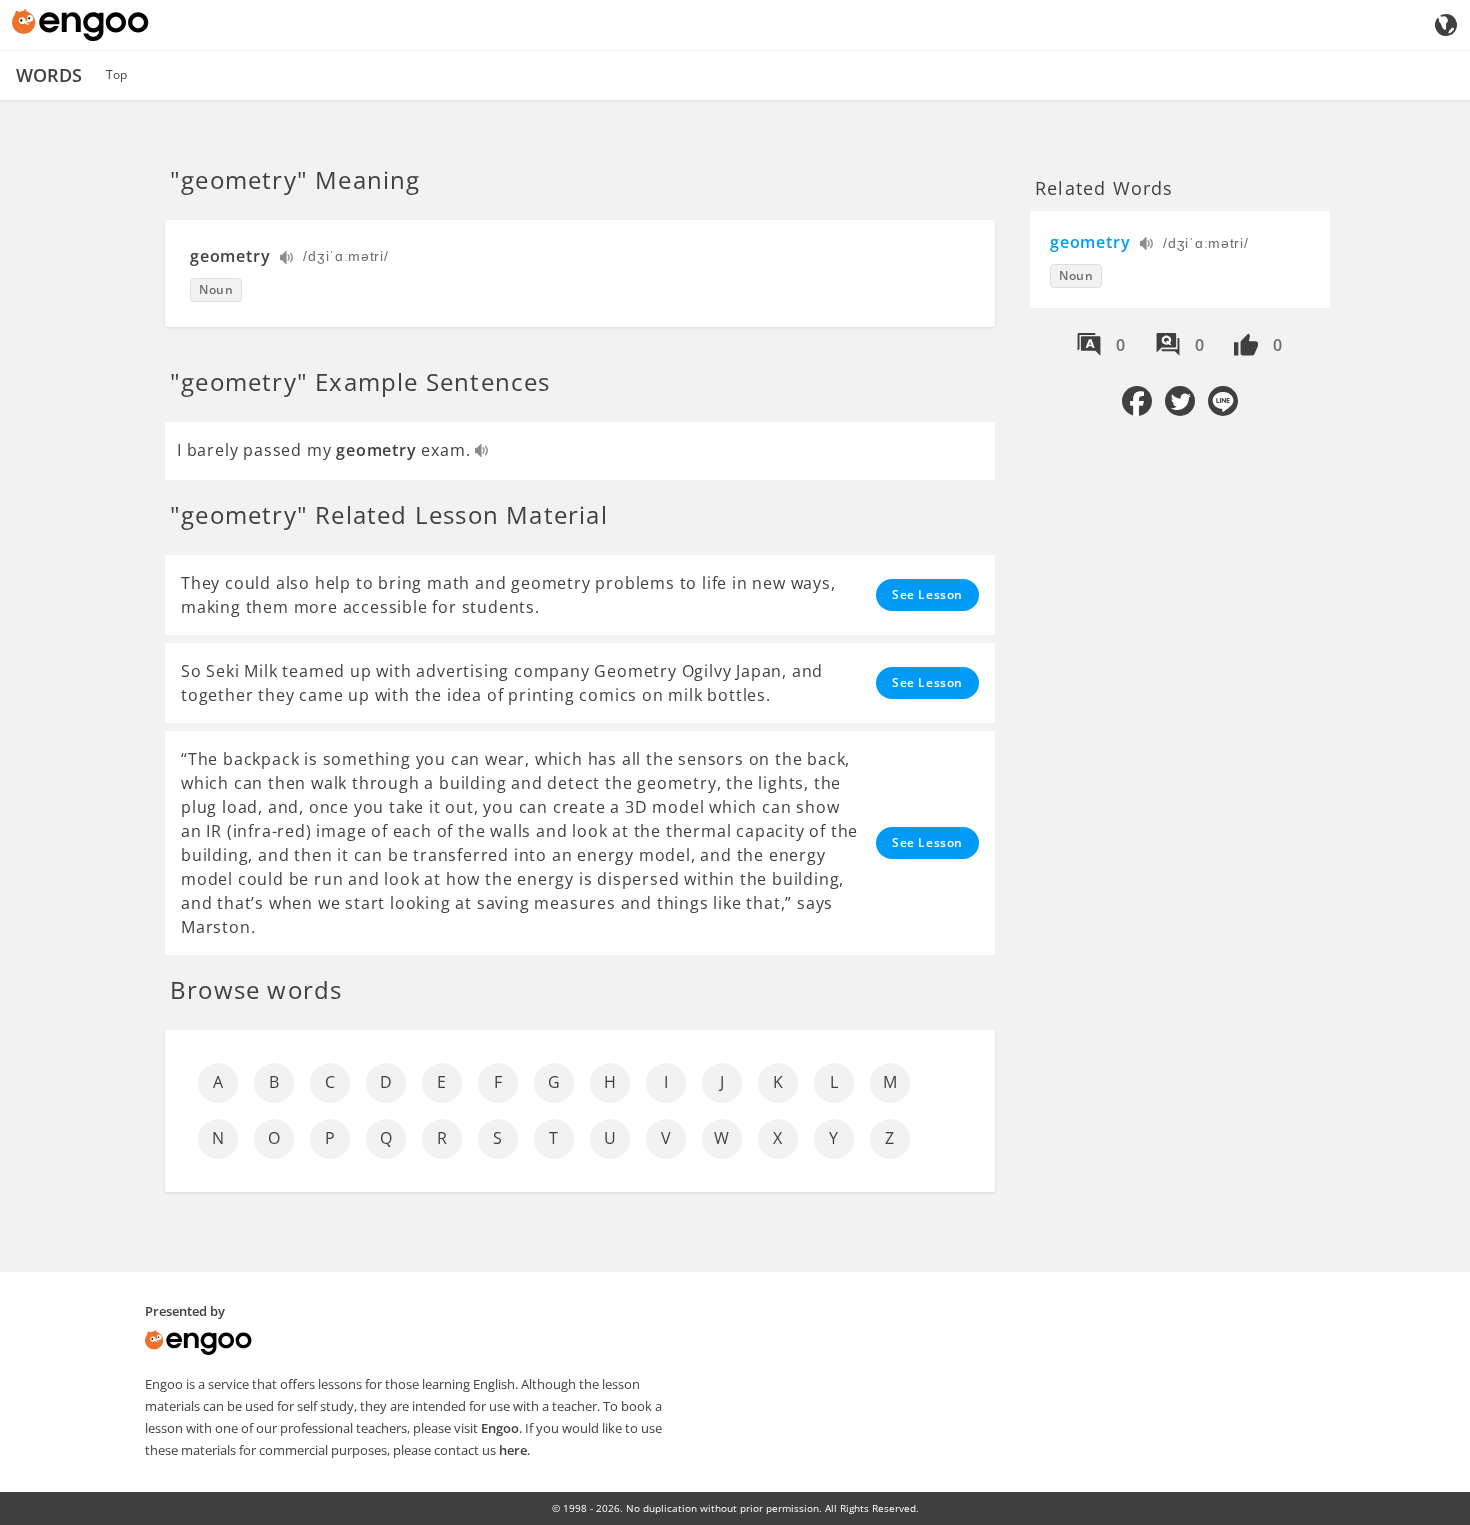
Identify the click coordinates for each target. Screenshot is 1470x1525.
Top (116, 74)
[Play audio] (287, 259)
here (513, 1450)
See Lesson (927, 594)
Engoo (500, 1428)
